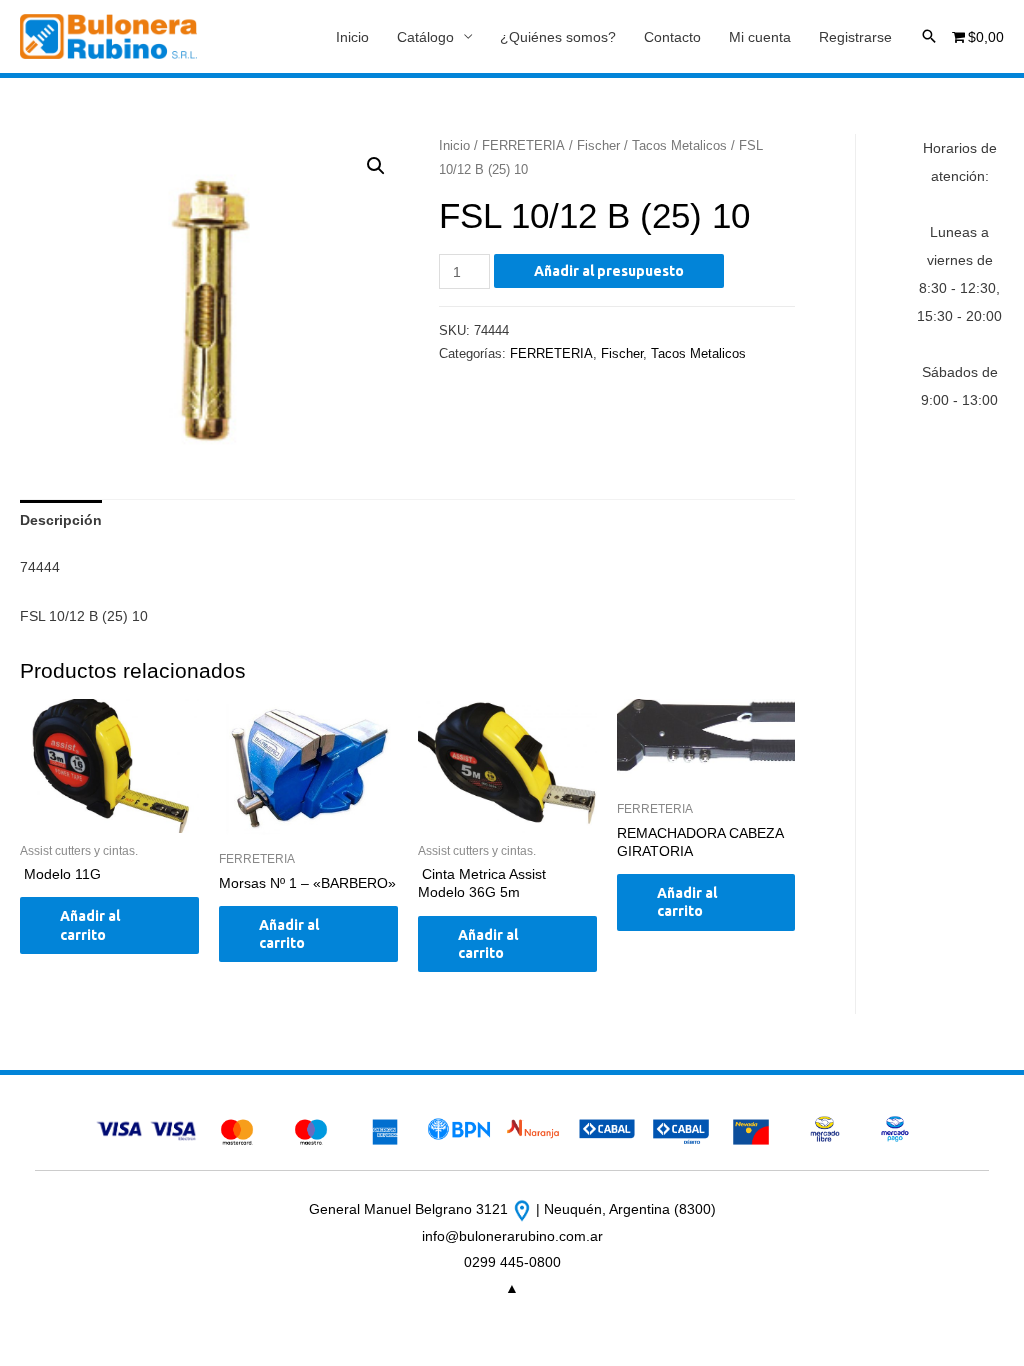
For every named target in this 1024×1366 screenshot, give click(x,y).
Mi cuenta (760, 37)
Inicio (352, 37)
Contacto (672, 37)
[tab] (61, 520)
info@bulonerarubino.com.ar (512, 1236)
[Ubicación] (524, 1209)
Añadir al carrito (90, 925)
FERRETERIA (523, 145)
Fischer (598, 145)
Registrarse (855, 37)
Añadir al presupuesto (609, 271)
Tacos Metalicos (679, 145)
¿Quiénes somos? (558, 37)
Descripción (61, 520)
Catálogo (425, 37)
